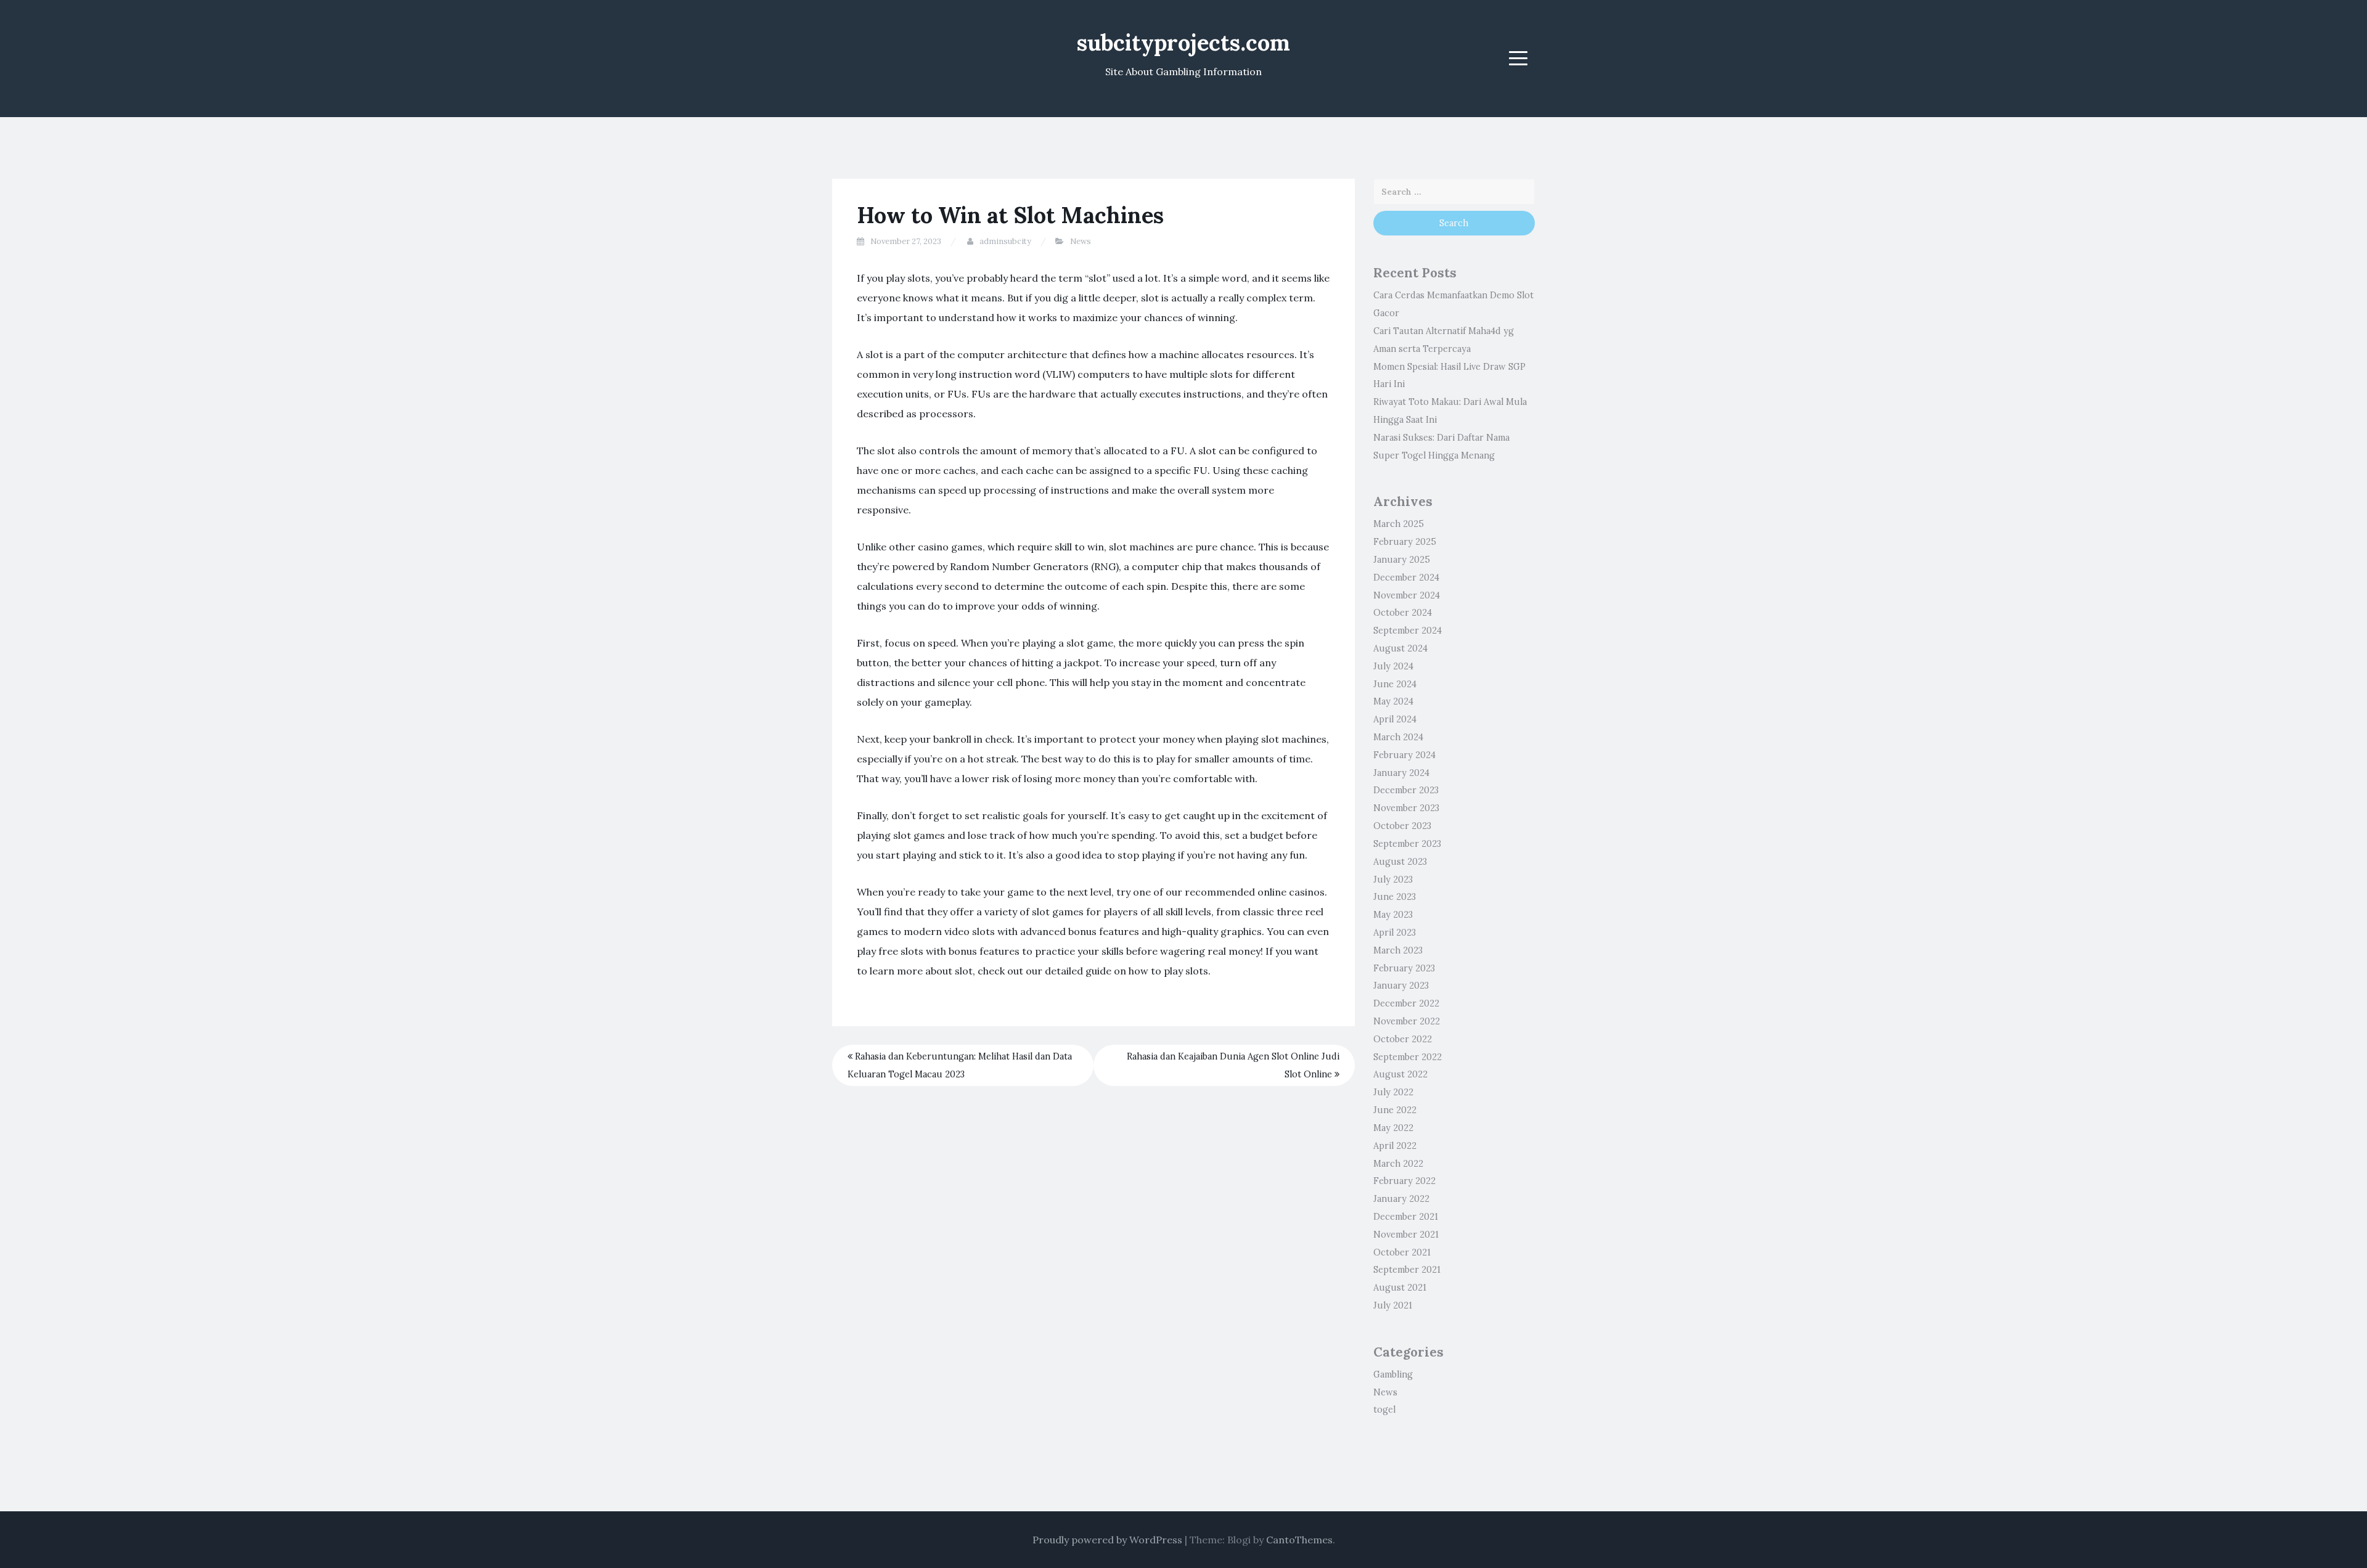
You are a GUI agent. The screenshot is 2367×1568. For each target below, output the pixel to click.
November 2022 (1407, 1021)
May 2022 (1393, 1128)
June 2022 (1395, 1110)
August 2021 (1400, 1288)
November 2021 (1406, 1235)
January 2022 (1401, 1199)
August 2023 (1400, 862)
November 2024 (1407, 595)
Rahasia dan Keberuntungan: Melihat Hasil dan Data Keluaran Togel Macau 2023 (960, 1065)
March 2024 (1398, 737)
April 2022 (1395, 1146)
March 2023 (1398, 950)
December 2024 (1406, 578)
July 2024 (1393, 666)
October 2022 (1403, 1039)
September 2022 (1408, 1057)
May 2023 (1393, 915)
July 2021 (1393, 1305)
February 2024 (1404, 755)
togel (1384, 1410)
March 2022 (1398, 1164)
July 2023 (1393, 880)
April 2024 (1395, 719)
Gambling (1393, 1374)
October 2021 (1402, 1252)
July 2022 (1393, 1092)
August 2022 (1400, 1074)
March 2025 (1399, 524)
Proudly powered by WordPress (1107, 1540)
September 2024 (1408, 631)
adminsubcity (1005, 241)
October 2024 (1403, 613)
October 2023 (1402, 826)
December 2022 (1406, 1003)
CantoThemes (1299, 1540)
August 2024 (1400, 648)
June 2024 (1395, 684)
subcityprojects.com (1183, 43)
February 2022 (1404, 1181)
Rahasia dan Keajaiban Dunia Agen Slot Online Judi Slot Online (1233, 1065)
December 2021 (1406, 1217)
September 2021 (1407, 1270)
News (1081, 241)
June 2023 (1395, 897)
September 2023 (1407, 844)
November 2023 (1406, 808)
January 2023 (1401, 986)
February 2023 (1404, 968)
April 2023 (1395, 933)
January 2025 (1402, 560)
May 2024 (1393, 701)
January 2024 (1401, 773)
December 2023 (1406, 790)
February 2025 (1405, 542)
